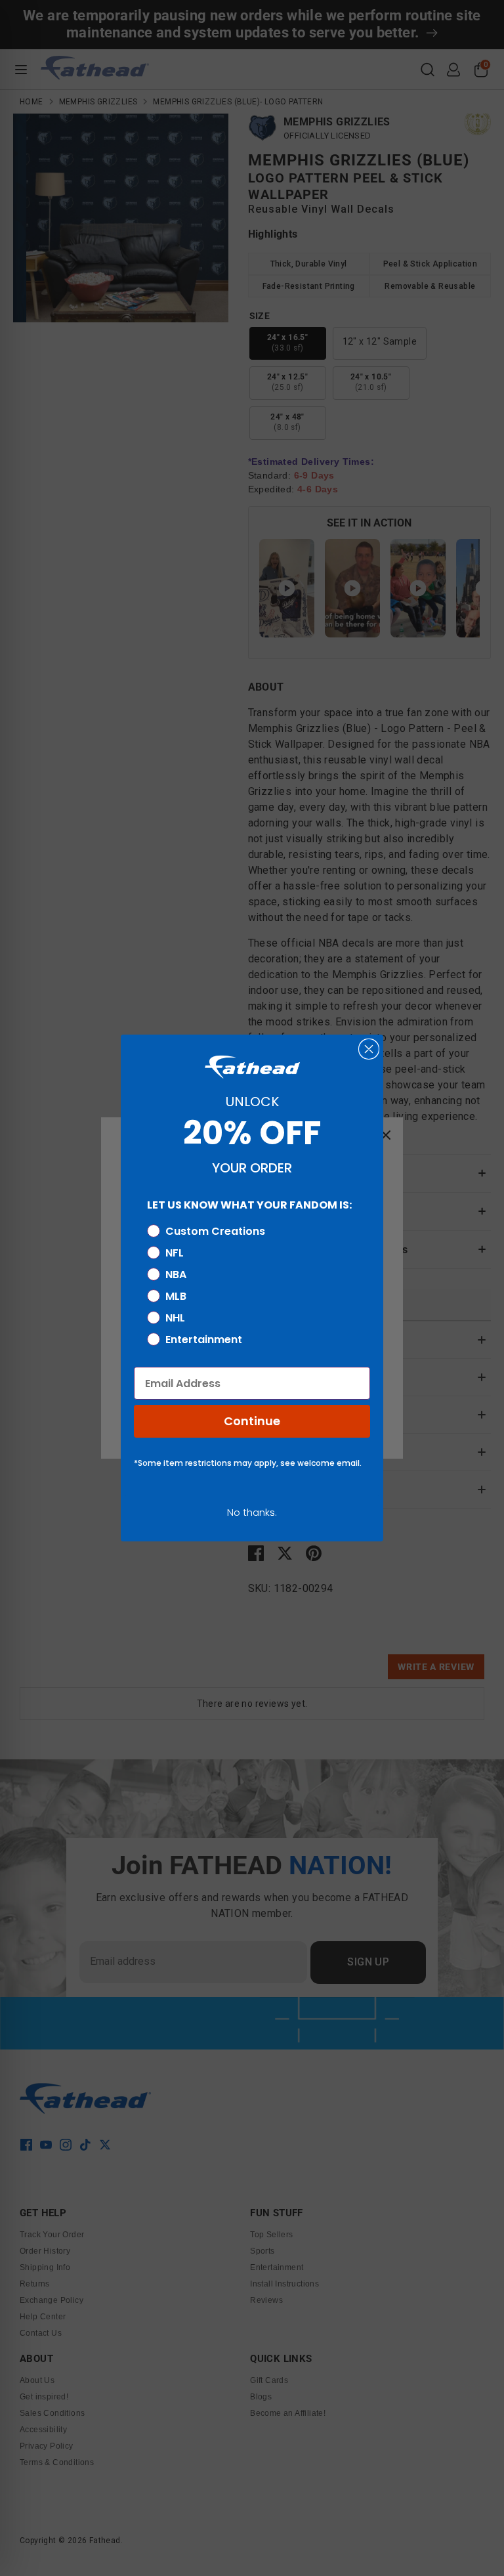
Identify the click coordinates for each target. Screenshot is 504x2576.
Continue (252, 1421)
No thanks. (252, 1512)
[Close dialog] (369, 1049)
